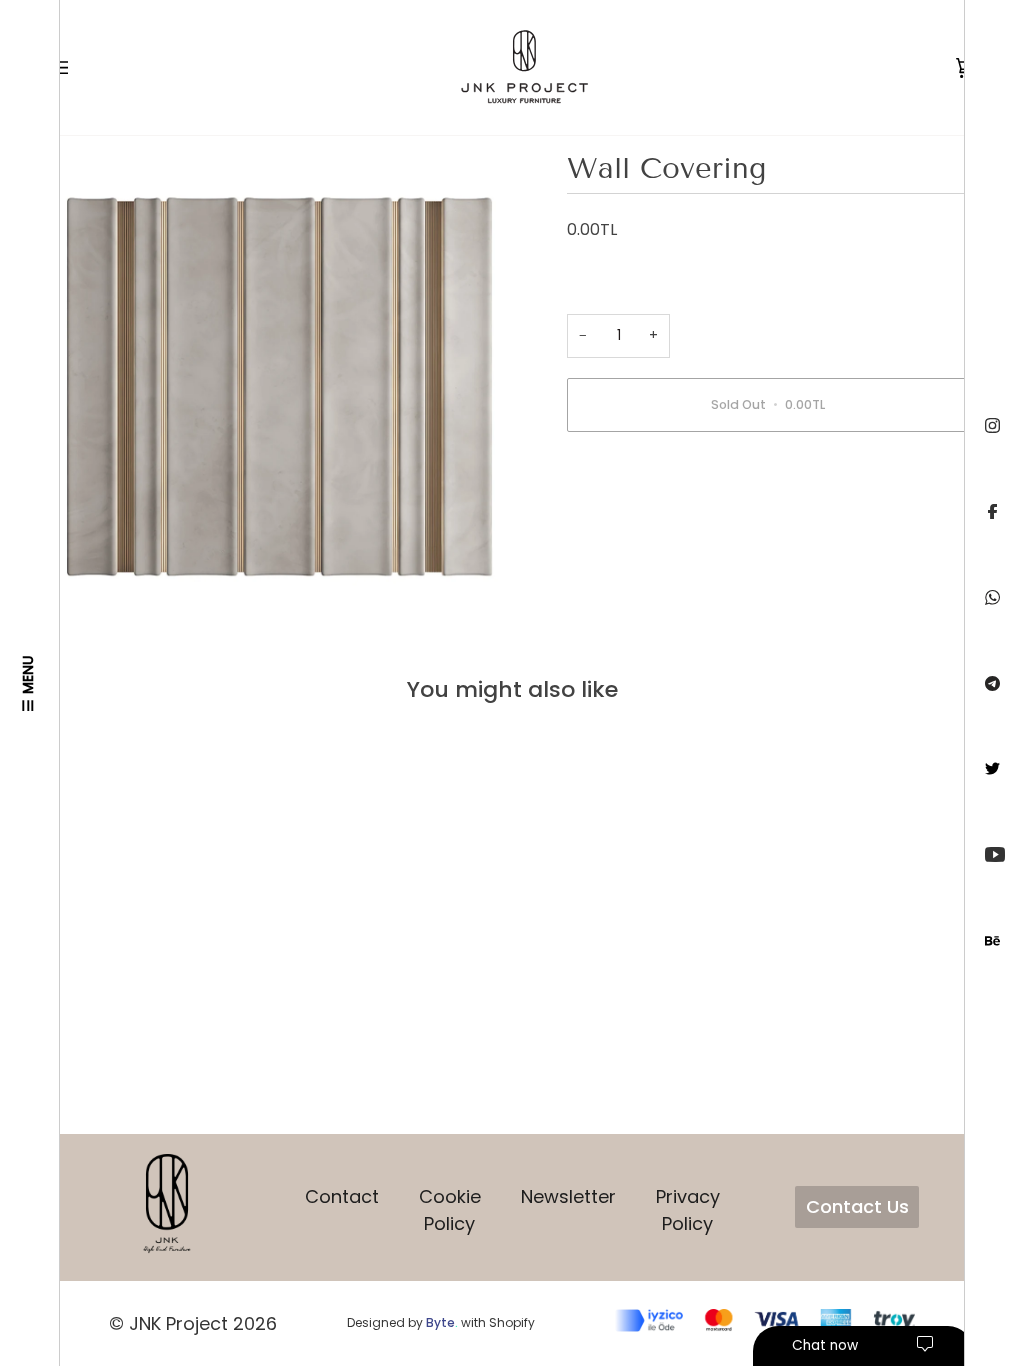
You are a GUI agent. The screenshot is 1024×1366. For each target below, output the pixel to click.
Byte (440, 1322)
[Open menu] (78, 67)
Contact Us (857, 1206)
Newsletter (568, 1196)
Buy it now (768, 473)
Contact (342, 1196)
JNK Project (178, 1323)
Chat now (825, 1345)
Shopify (512, 1322)
